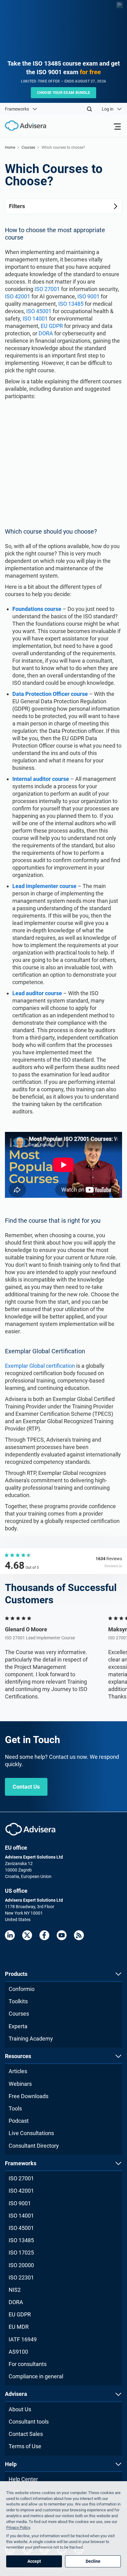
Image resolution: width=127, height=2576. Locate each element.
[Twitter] (27, 1935)
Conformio (22, 1989)
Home (10, 147)
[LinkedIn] (10, 1935)
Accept (34, 2561)
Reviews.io (113, 1566)
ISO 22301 (21, 2277)
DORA (46, 333)
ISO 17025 (21, 2253)
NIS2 (15, 2290)
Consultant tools (29, 2422)
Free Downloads (29, 2096)
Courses (28, 147)
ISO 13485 (71, 304)
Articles (18, 2071)
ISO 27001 (47, 289)
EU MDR (19, 2327)
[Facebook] (44, 1935)
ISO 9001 (88, 296)
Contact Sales (26, 2434)
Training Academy (31, 2039)
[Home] (23, 126)
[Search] (89, 109)
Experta (18, 2026)
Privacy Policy (18, 2528)
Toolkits (18, 2001)
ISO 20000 (21, 2265)
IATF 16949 (23, 2339)
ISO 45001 (39, 311)
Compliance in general (36, 2376)
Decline (93, 2561)
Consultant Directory (34, 2146)
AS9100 (18, 2352)
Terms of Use (25, 2446)
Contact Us (26, 1787)
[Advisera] (30, 1829)
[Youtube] (62, 1935)
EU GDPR (52, 326)
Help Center (23, 2479)
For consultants (28, 2364)
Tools (15, 2108)
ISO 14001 (35, 319)
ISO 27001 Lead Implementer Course (40, 1638)
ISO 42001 (18, 296)
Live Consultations (31, 2133)
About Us (20, 2409)
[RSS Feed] (79, 1935)
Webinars (20, 2084)
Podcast (19, 2121)
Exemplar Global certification (40, 1366)
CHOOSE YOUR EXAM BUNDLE (64, 93)
